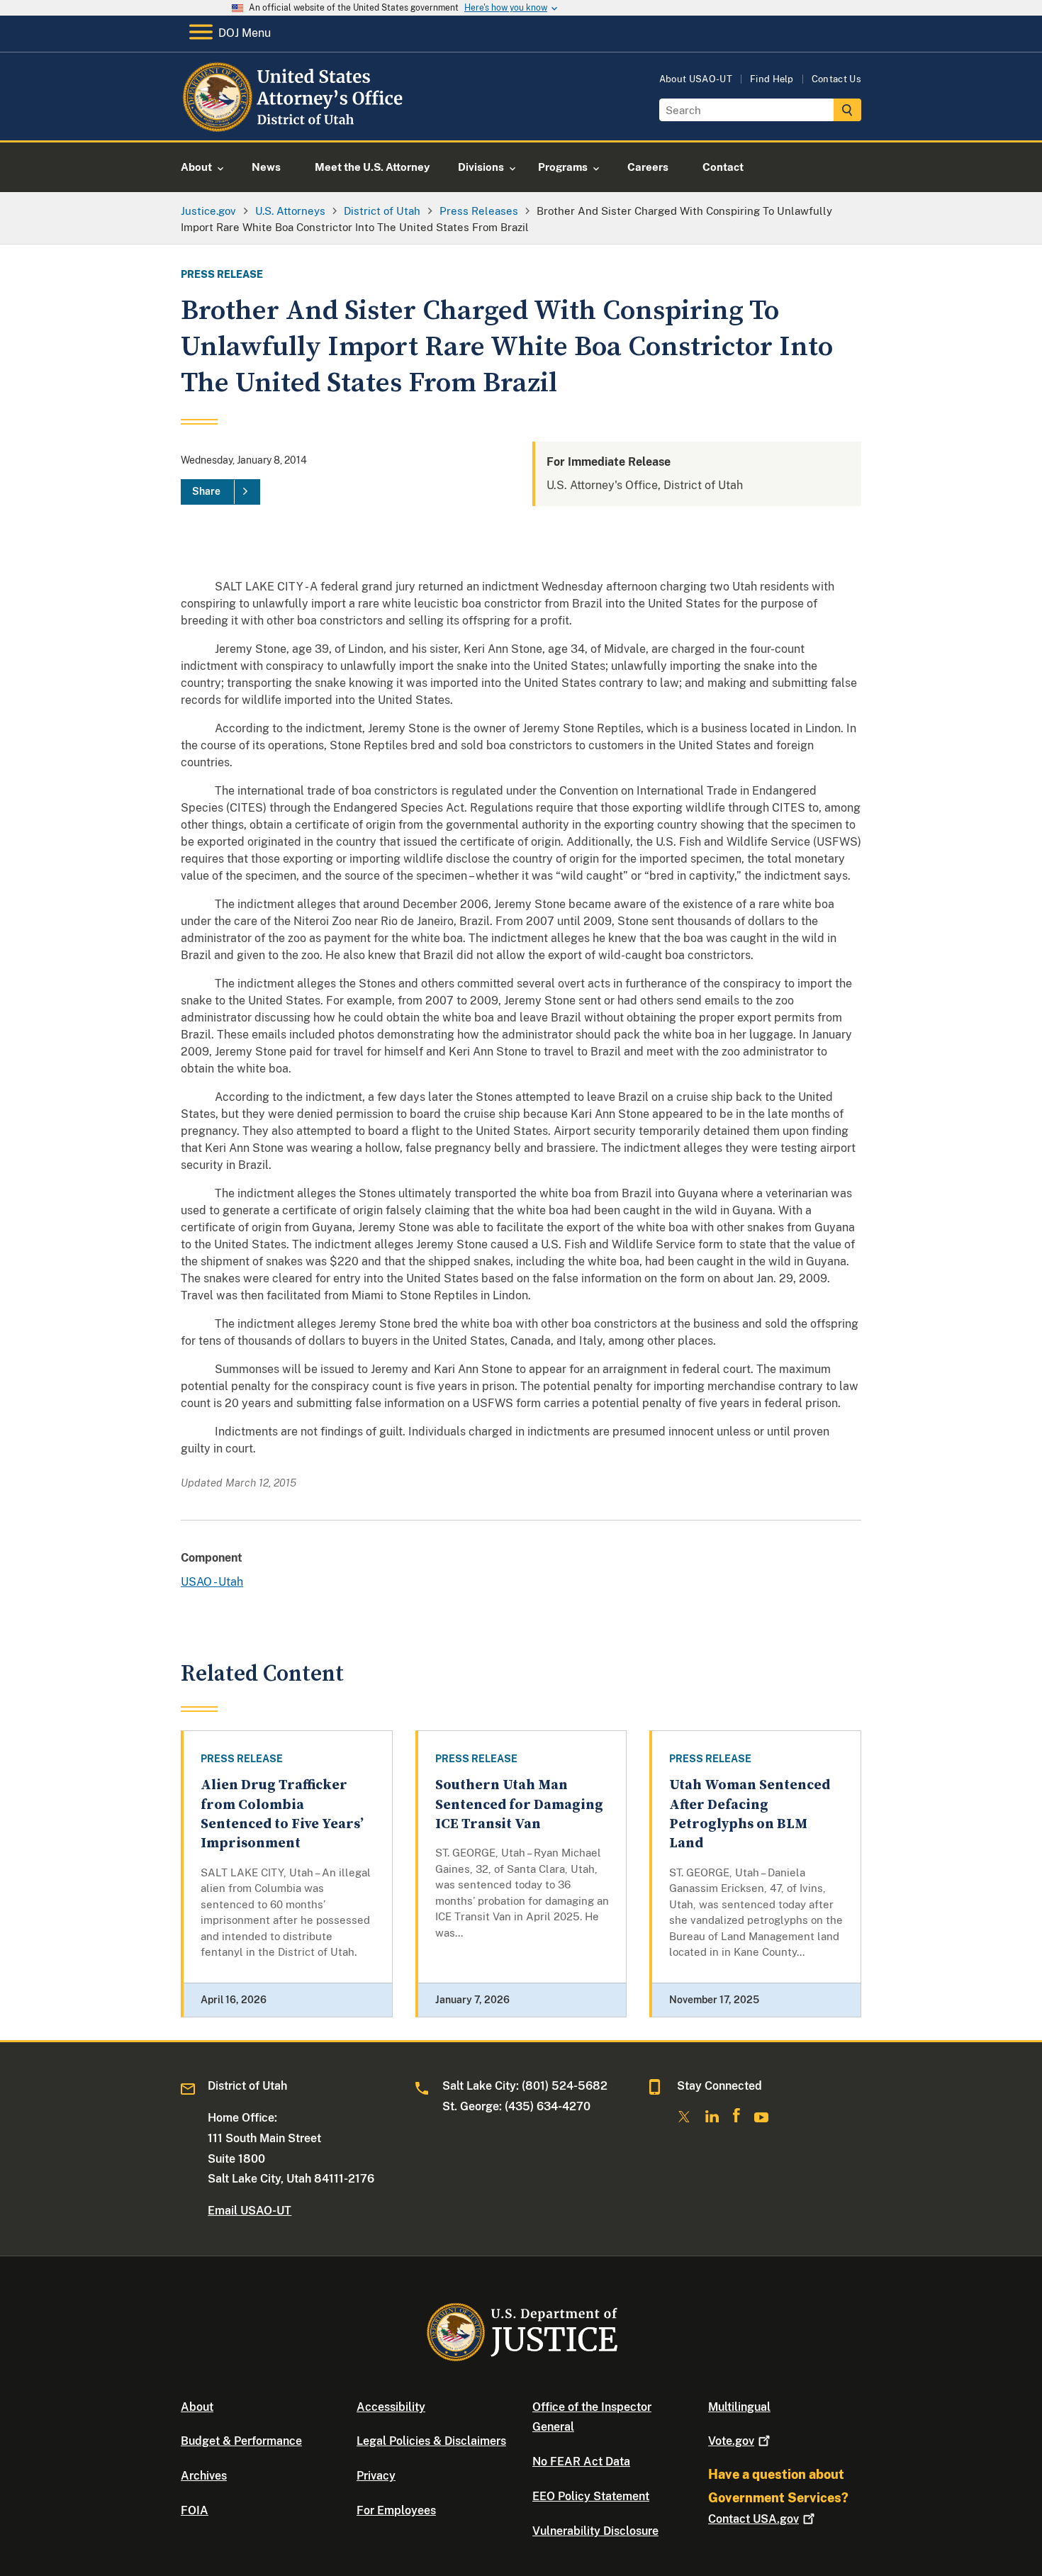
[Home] (295, 124)
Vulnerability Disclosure (595, 2531)
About (197, 2407)
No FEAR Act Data (581, 2462)
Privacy (376, 2476)
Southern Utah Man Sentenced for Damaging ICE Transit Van (519, 1805)
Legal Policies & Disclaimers (431, 2441)
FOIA (195, 2510)
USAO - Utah (212, 1582)
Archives (204, 2476)
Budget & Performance (241, 2441)
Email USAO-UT (250, 2211)
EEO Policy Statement (591, 2496)
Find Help (772, 79)
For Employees (396, 2510)
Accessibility (391, 2407)
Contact (754, 2519)
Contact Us (836, 79)
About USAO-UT (696, 79)
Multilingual (739, 2407)
